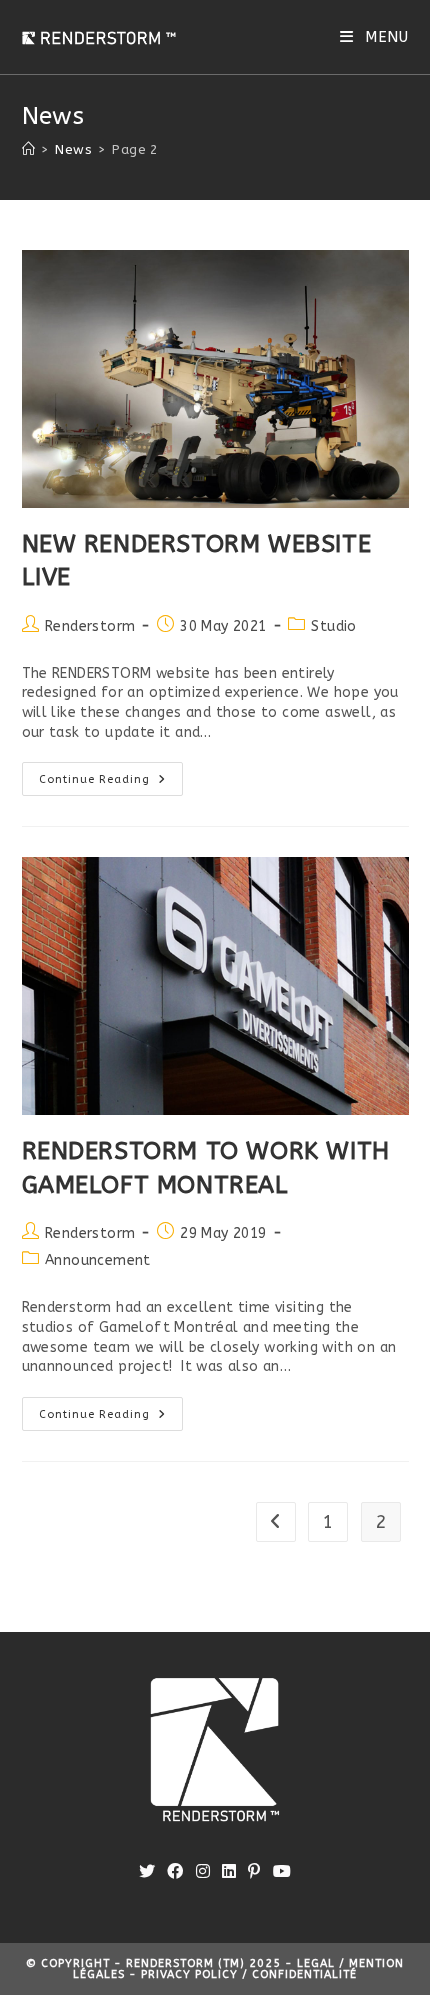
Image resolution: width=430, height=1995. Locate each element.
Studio (333, 626)
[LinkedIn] (229, 1872)
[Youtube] (282, 1872)
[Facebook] (175, 1872)
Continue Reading (111, 783)
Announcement (98, 1260)
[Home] (28, 149)
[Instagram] (203, 1872)
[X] (147, 1872)
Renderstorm (90, 626)
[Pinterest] (254, 1872)
